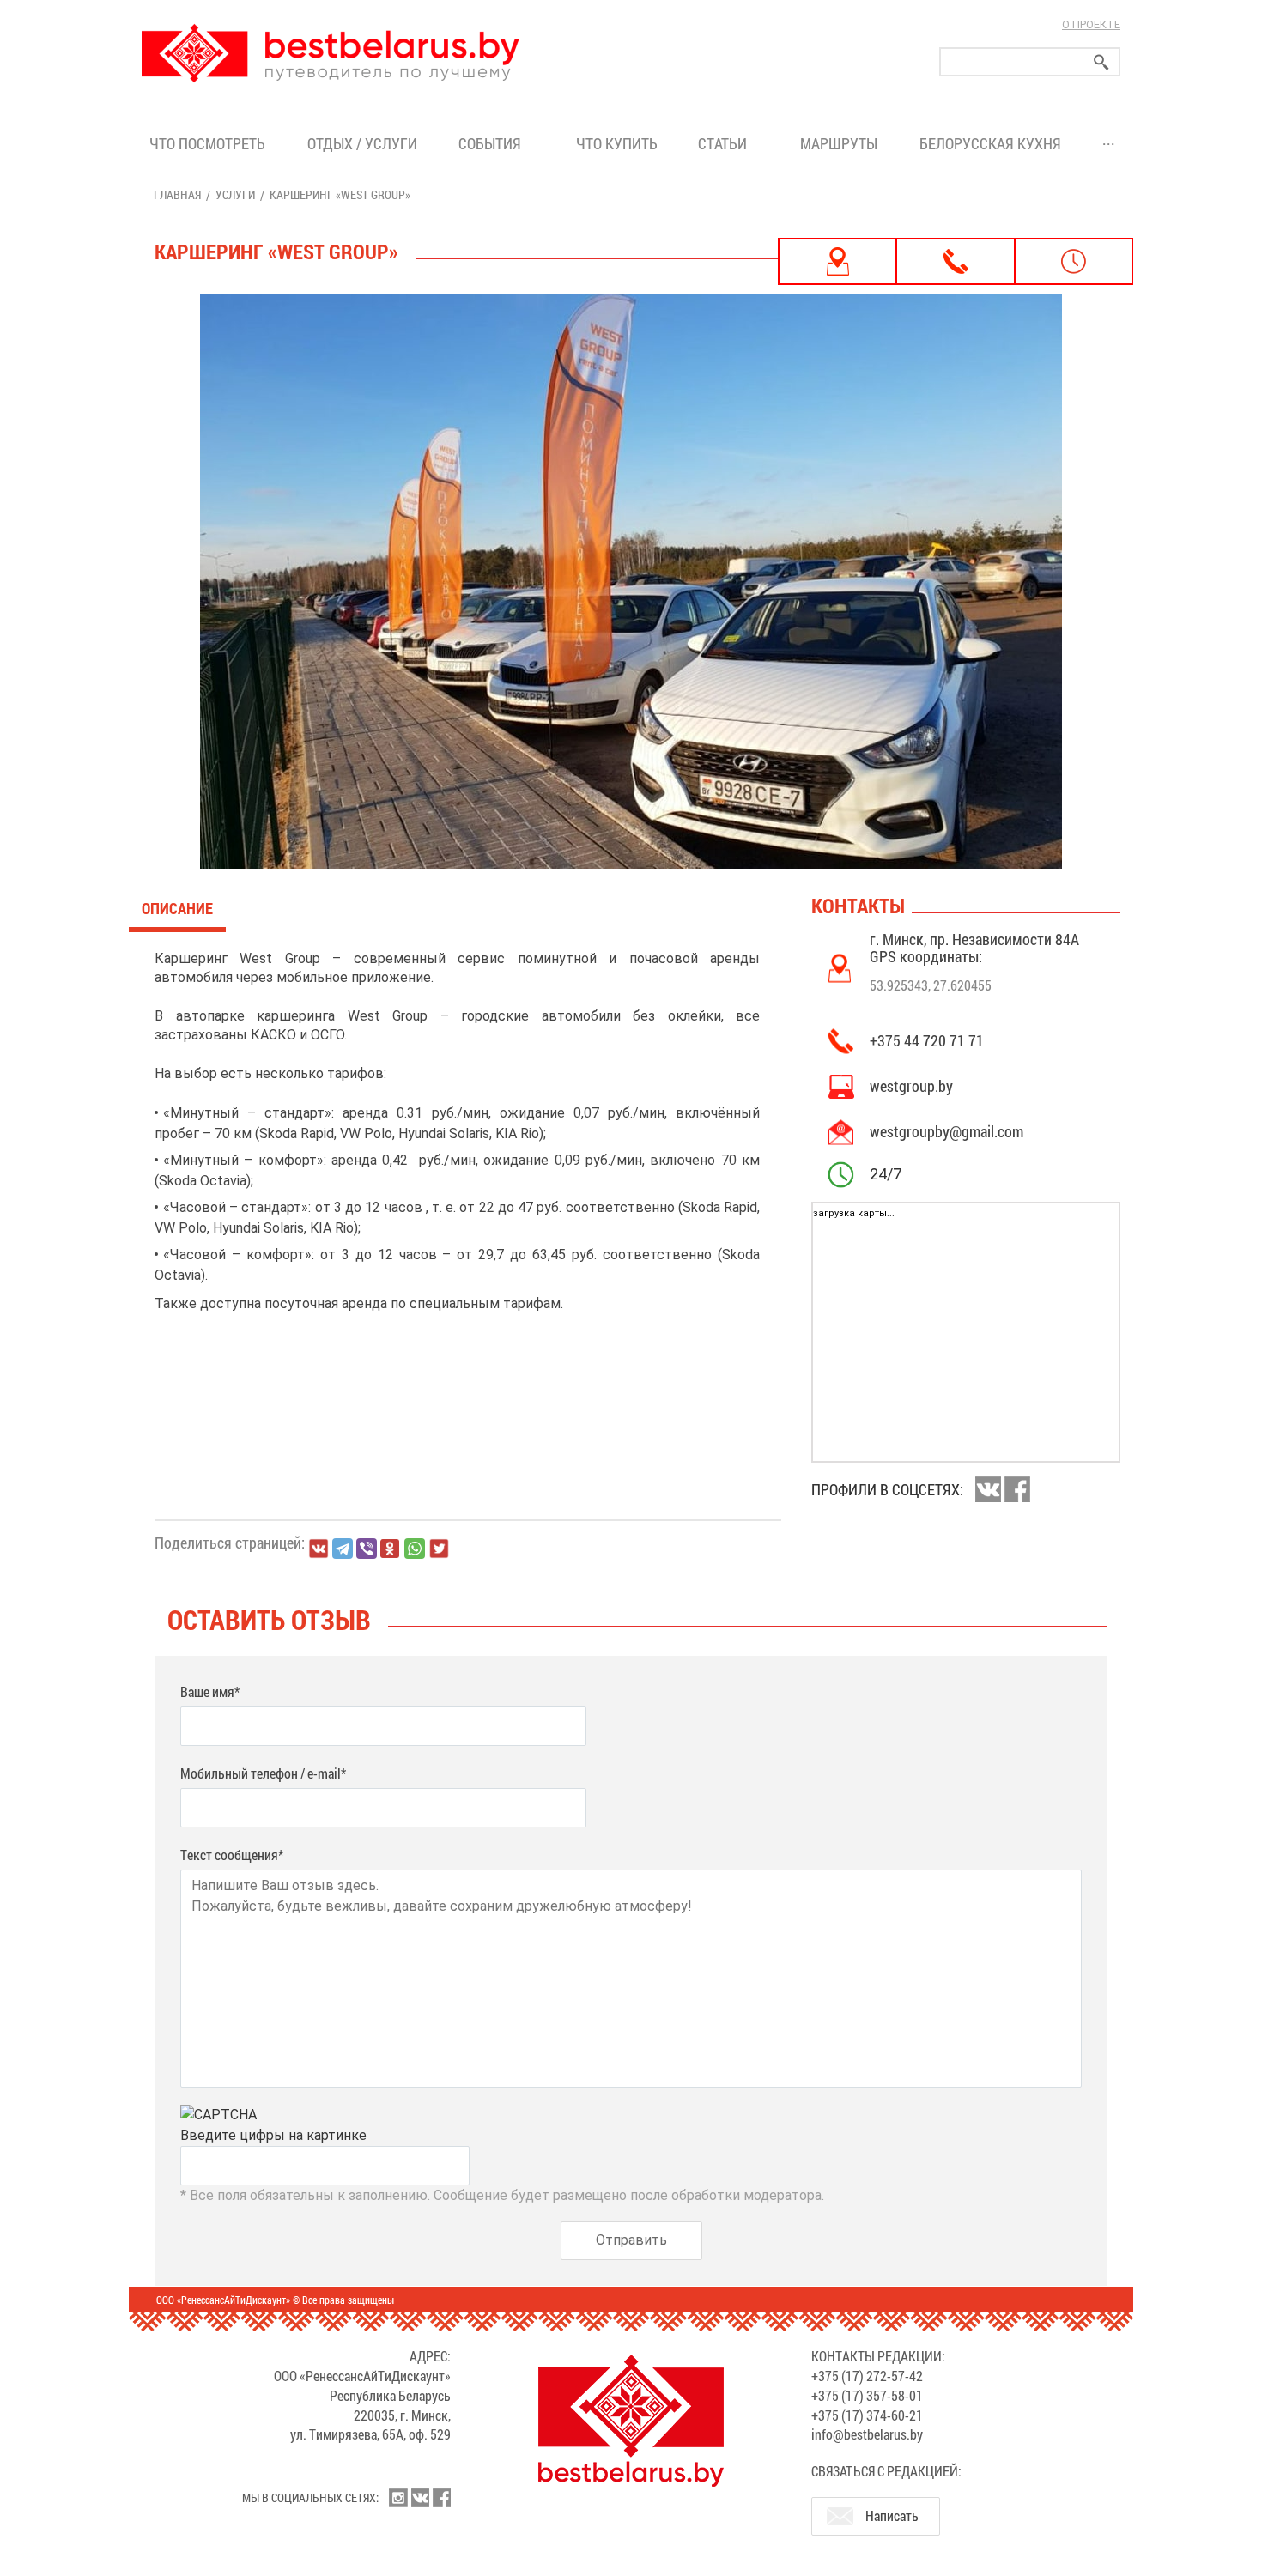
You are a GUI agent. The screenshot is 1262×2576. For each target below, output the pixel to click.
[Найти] (1101, 62)
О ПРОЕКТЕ (1091, 24)
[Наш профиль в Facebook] (441, 2498)
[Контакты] (955, 261)
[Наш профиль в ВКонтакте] (420, 2498)
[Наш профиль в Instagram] (398, 2498)
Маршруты (839, 143)
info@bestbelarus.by (867, 2434)
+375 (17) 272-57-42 (867, 2376)
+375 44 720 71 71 (927, 1040)
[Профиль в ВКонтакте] (988, 1489)
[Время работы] (1074, 261)
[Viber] (367, 1549)
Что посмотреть (207, 143)
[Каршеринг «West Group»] (631, 581)
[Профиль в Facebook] (1017, 1489)
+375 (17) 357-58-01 (867, 2395)
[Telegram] (343, 1549)
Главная (177, 194)
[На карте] (837, 261)
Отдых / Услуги (362, 143)
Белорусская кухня (990, 143)
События (493, 143)
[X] (439, 1549)
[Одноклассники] (391, 1549)
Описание (177, 908)
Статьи (726, 143)
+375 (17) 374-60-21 (867, 2415)
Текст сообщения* (232, 1855)
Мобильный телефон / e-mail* (263, 1773)
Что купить (617, 143)
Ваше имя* (210, 1691)
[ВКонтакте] (319, 1549)
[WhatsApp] (415, 1549)
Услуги (235, 194)
